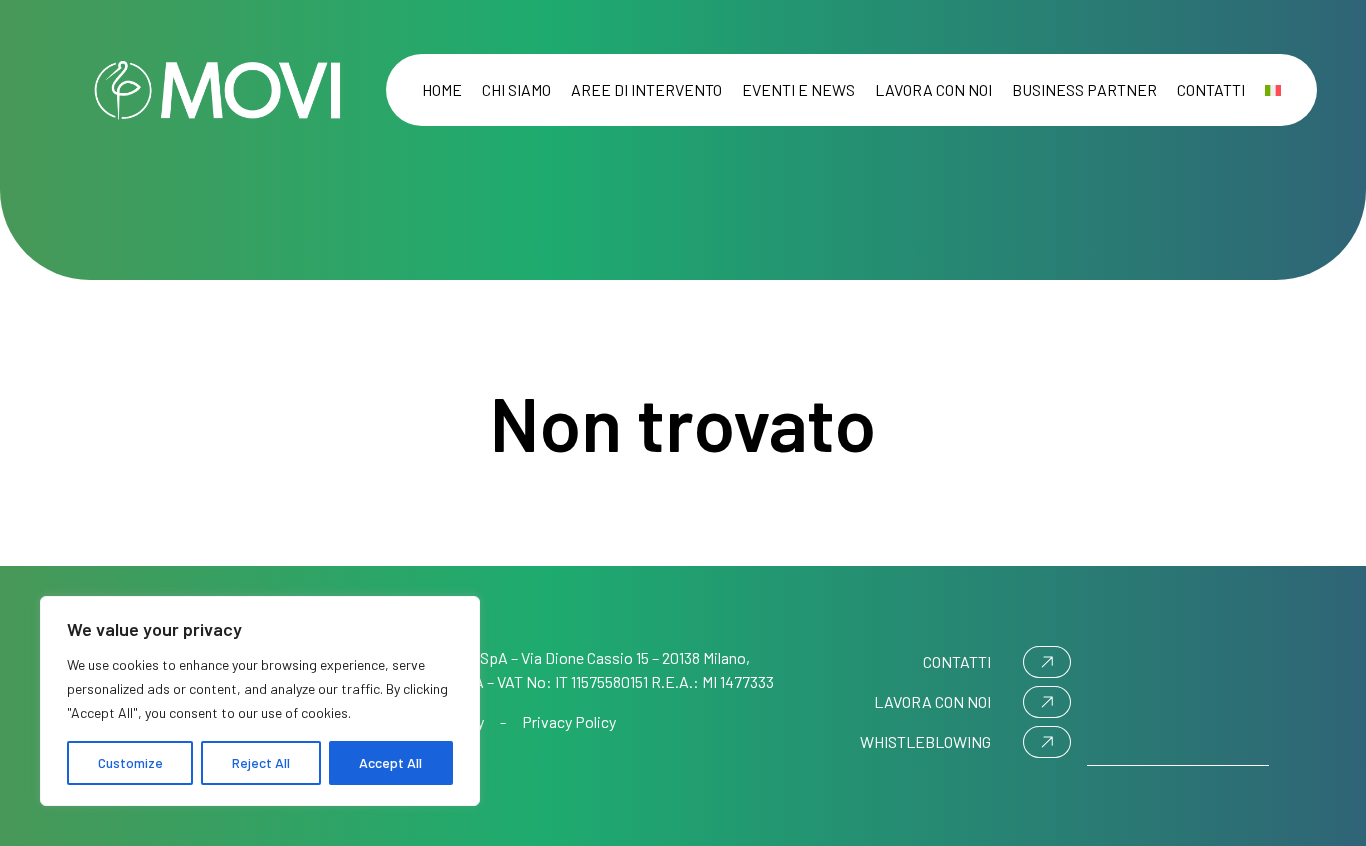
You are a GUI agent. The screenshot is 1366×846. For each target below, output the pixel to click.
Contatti (1211, 89)
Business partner (1084, 89)
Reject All (261, 762)
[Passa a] (1273, 90)
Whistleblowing (925, 741)
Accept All (390, 762)
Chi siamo (516, 89)
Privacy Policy (569, 721)
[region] (260, 701)
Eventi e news (798, 89)
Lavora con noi (933, 89)
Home (442, 89)
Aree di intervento (646, 89)
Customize (130, 762)
